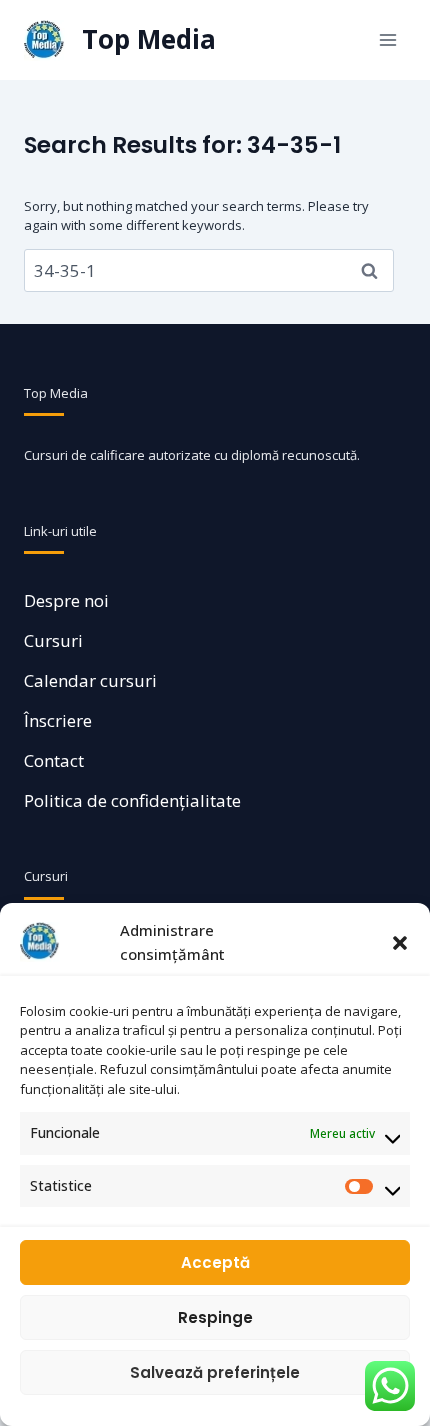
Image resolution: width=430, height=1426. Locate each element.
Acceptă (215, 1262)
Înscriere (58, 720)
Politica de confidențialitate (132, 800)
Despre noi (66, 600)
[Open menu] (387, 39)
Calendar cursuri (90, 680)
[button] (400, 942)
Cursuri (53, 640)
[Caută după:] (209, 270)
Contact (54, 760)
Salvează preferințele (215, 1372)
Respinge (215, 1317)
